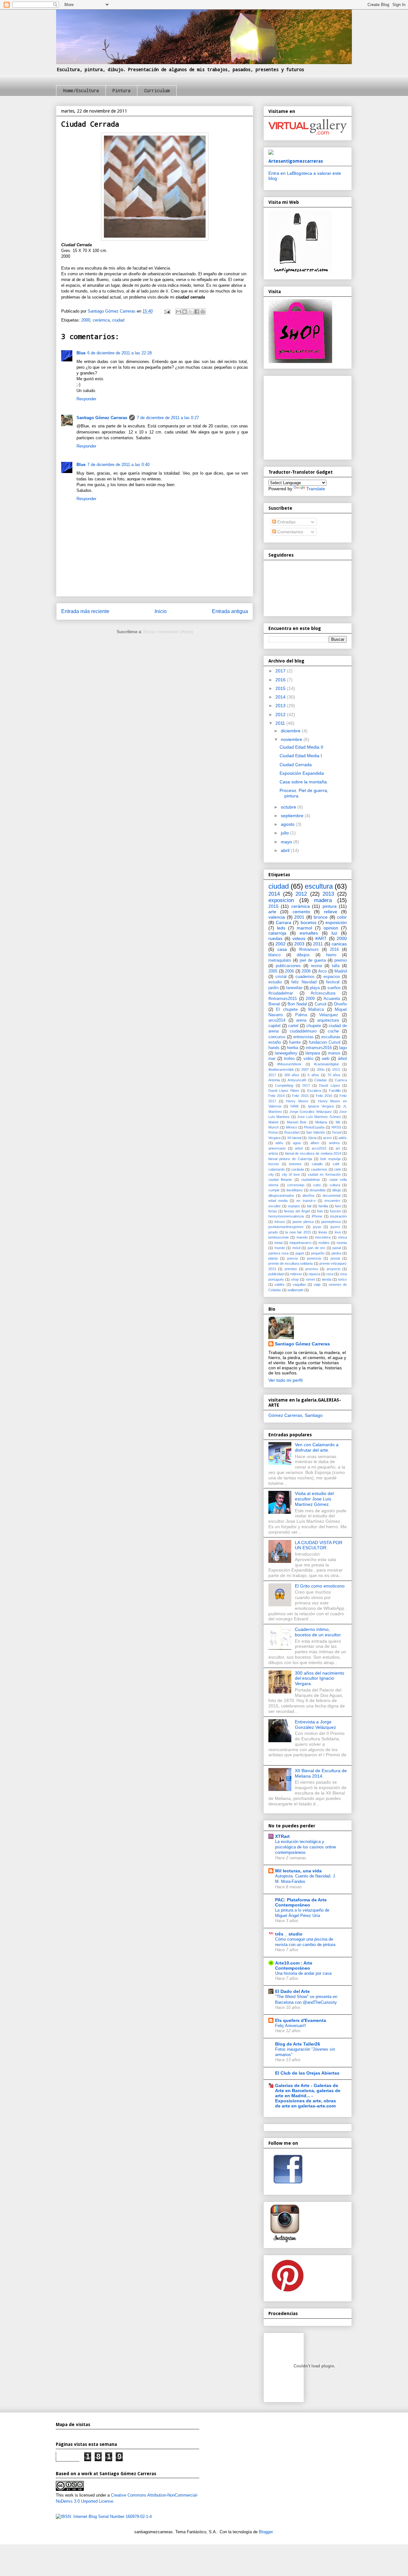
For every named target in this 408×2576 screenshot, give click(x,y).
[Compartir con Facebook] (197, 312)
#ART (321, 938)
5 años (313, 1075)
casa (282, 949)
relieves (296, 1274)
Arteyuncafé (297, 1080)
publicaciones (288, 966)
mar (272, 1059)
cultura (335, 1185)
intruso (280, 1222)
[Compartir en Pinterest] (203, 312)
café (336, 1164)
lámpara (313, 1053)
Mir (338, 1122)
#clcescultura (323, 993)
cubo (317, 1185)
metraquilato (280, 960)
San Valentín (316, 1132)
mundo (280, 1248)
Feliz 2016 (324, 1096)
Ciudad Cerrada (296, 765)
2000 (86, 320)
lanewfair (294, 988)
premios (291, 1269)
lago (343, 1048)
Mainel (273, 1122)
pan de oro (316, 1248)
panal (337, 1248)
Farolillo (335, 1091)
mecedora (323, 1237)
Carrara (284, 922)
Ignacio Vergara (321, 1106)
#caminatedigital (326, 1064)
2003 (299, 944)
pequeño (318, 1253)
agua (297, 1143)
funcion (335, 1211)
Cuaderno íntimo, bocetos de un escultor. (318, 1632)
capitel (274, 1026)
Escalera (314, 1091)
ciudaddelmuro (303, 1031)
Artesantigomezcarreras (296, 161)
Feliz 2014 (277, 1096)
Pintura (121, 90)
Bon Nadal (297, 1004)
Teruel (337, 1132)
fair (309, 1206)
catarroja (277, 933)
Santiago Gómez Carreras (102, 418)
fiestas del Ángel (297, 1211)
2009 (310, 999)
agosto (288, 824)
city (271, 1174)
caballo (317, 1164)
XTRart (282, 1836)
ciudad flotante (280, 1180)
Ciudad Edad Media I (301, 756)
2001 (299, 917)
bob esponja (330, 1159)
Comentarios (290, 532)
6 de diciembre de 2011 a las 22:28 (120, 353)
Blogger (266, 2532)
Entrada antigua (230, 611)
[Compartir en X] (191, 312)
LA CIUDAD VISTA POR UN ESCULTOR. (319, 1545)
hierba (292, 1048)
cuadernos (305, 977)
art (338, 1148)
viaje (317, 1284)
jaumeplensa (331, 1222)
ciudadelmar (311, 1180)
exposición (336, 922)
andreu (334, 1143)
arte (272, 912)
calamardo (277, 1169)
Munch (274, 1127)
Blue (81, 353)
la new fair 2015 (298, 1232)
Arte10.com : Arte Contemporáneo (294, 1965)
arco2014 (277, 1020)
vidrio (308, 1059)
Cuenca (341, 1080)
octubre (289, 807)
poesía (292, 1258)
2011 (281, 723)
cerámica (101, 320)
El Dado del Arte (292, 1991)
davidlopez (295, 1190)
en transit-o (306, 1201)
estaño (275, 1042)
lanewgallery (286, 1053)
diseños (309, 1195)
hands (274, 1048)
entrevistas (303, 1037)
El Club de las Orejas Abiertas (307, 2073)
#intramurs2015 (283, 999)
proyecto (334, 1269)
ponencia (314, 1258)
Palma (301, 1015)
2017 (281, 671)
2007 (305, 1070)
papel (300, 1253)
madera (323, 900)
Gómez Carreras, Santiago (295, 1415)
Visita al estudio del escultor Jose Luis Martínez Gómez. (314, 1499)
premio (341, 960)
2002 (280, 944)
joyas (317, 1227)
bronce (321, 917)
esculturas (331, 1037)
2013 (281, 706)
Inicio (161, 611)
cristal (281, 977)
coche (333, 1031)
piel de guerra (313, 960)
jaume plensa (303, 1222)
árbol (342, 1059)
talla (336, 966)
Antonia (274, 1080)
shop (295, 1279)
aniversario (277, 1148)
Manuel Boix (297, 1122)
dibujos (303, 955)
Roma (273, 1132)
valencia (277, 917)
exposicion (281, 900)
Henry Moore (297, 1101)
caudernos (319, 1169)
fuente (295, 1042)
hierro (331, 955)
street (310, 1279)
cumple (274, 1190)
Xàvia (312, 1138)
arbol (299, 1148)
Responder (86, 399)
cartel (293, 1026)
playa (315, 988)
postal (335, 1258)
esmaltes (309, 933)
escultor (275, 1206)
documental (331, 1195)
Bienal (274, 1004)
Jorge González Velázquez (311, 1112)
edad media (278, 1201)
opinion (331, 928)
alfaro (315, 1143)
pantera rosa (278, 1253)
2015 (281, 688)
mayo (287, 842)
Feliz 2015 (300, 1096)
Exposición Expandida (302, 773)
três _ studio (289, 1934)
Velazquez (329, 1015)
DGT (306, 1085)
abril (286, 850)
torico (342, 1279)
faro (338, 1206)
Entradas (286, 522)
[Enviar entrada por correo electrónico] (167, 311)
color (342, 917)
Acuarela (332, 999)
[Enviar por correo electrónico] (178, 312)
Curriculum (157, 90)
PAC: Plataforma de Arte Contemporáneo (301, 1902)
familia (323, 1206)
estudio (275, 982)
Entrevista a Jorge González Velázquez (315, 1725)
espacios (332, 977)
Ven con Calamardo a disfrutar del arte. (317, 1447)
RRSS (336, 1127)
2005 (273, 971)
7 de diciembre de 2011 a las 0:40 (118, 465)
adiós (343, 1138)
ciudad (118, 320)
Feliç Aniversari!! (291, 2026)
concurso (277, 1037)
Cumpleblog (284, 1085)
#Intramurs (309, 950)
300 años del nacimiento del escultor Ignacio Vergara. (320, 1678)
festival (333, 982)
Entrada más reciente (85, 611)
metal (278, 1243)
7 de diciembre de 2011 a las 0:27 (168, 418)
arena (301, 1020)
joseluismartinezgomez (286, 1227)
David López (329, 1085)
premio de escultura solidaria (291, 1263)
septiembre (293, 816)
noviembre (292, 739)
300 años (292, 1075)
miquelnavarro (300, 1243)
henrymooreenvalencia (286, 1216)
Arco (322, 971)
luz (334, 933)
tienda (327, 1279)
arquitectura (328, 1020)
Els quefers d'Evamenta (301, 2020)
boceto (274, 1164)
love (338, 1232)
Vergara (274, 1138)
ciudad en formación (324, 1174)
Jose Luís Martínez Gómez (319, 1117)
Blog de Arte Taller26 (298, 2044)
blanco (274, 955)
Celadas (321, 1080)
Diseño (340, 1004)
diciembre (291, 731)
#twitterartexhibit (281, 1070)
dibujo (337, 1190)
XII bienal (294, 1138)
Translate (316, 489)
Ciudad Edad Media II (301, 747)
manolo (302, 1237)
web (326, 1059)
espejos (294, 1206)
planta (273, 1258)
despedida (317, 1190)
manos (334, 1053)
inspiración (339, 1216)
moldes (324, 1243)
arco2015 (319, 1148)
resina (316, 966)
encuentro (332, 1201)
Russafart (292, 1132)
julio (285, 833)
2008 (306, 971)
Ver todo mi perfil (285, 1380)
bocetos (309, 922)
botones (295, 1164)
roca (330, 1274)
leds (281, 928)
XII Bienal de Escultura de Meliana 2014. (321, 1773)
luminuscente (279, 1237)
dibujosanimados (281, 1195)
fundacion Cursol (325, 1042)
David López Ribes (284, 1091)
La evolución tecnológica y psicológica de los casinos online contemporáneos (306, 1847)
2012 (281, 714)
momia (342, 1243)
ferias (273, 1211)
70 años (334, 1075)
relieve (331, 912)
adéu (279, 1143)
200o (321, 1070)
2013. (336, 1070)
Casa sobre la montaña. (304, 782)
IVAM (294, 1106)
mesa (342, 1237)
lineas (323, 1232)
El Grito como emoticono (320, 1586)
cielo (338, 1169)
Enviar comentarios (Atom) (168, 632)
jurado (273, 1232)
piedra (336, 1253)
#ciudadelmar (281, 993)
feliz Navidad (304, 982)
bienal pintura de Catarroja (290, 1159)
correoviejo (296, 1185)
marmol (304, 928)
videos (299, 938)
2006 (289, 971)
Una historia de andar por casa (303, 1973)
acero (327, 1138)
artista (273, 1153)
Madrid (341, 971)
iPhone (317, 1216)
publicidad (276, 1274)
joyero (335, 1227)
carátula (298, 1169)
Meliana (321, 1122)
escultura (319, 886)
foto (320, 1211)
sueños (334, 988)
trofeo (289, 1059)
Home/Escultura (81, 90)
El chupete (287, 1010)
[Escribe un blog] (185, 312)
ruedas (275, 938)
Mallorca (316, 1010)
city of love (291, 1174)
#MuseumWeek (289, 1064)
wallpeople (295, 1290)
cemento (301, 912)
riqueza (314, 1274)
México (291, 1127)
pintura (330, 906)
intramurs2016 (319, 1048)
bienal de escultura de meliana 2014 (313, 1153)
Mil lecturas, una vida (298, 1871)
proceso (312, 1269)
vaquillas (299, 1284)
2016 (281, 680)
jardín (273, 988)
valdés (280, 1284)
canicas (339, 944)
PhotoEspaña (314, 1127)
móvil (296, 1248)
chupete (314, 1026)
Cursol (321, 1004)
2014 (281, 697)
